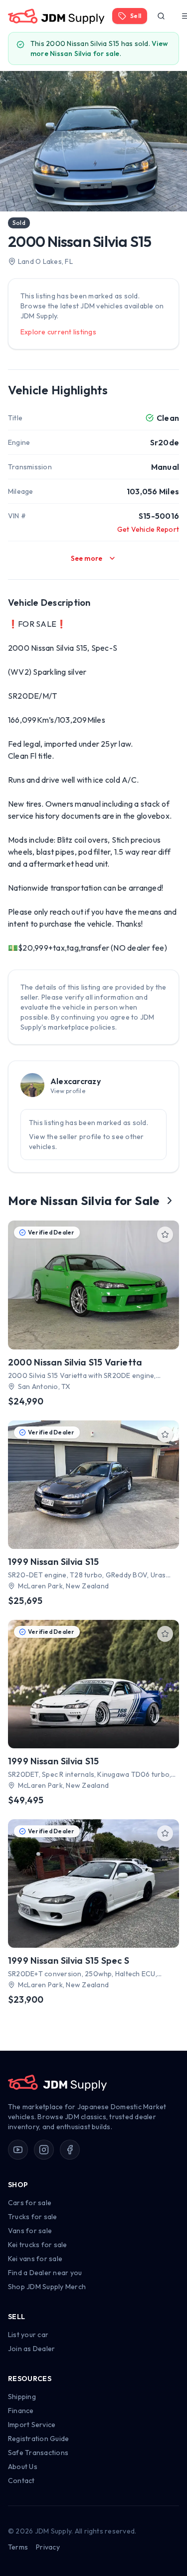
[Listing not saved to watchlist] (165, 1235)
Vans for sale (30, 2231)
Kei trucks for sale (38, 2245)
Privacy (48, 2547)
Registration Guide (38, 2439)
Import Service (32, 2425)
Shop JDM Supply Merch (47, 2287)
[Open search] (161, 16)
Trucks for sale (33, 2217)
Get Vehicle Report (148, 529)
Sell (136, 16)
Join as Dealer (31, 2349)
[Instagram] (44, 2150)
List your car (28, 2335)
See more (87, 558)
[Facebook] (70, 2150)
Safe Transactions (38, 2453)
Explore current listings (58, 332)
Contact (21, 2481)
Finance (21, 2411)
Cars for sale (30, 2203)
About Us (23, 2467)
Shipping (22, 2397)
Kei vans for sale (35, 2259)
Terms (18, 2547)
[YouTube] (18, 2150)
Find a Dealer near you (45, 2273)
